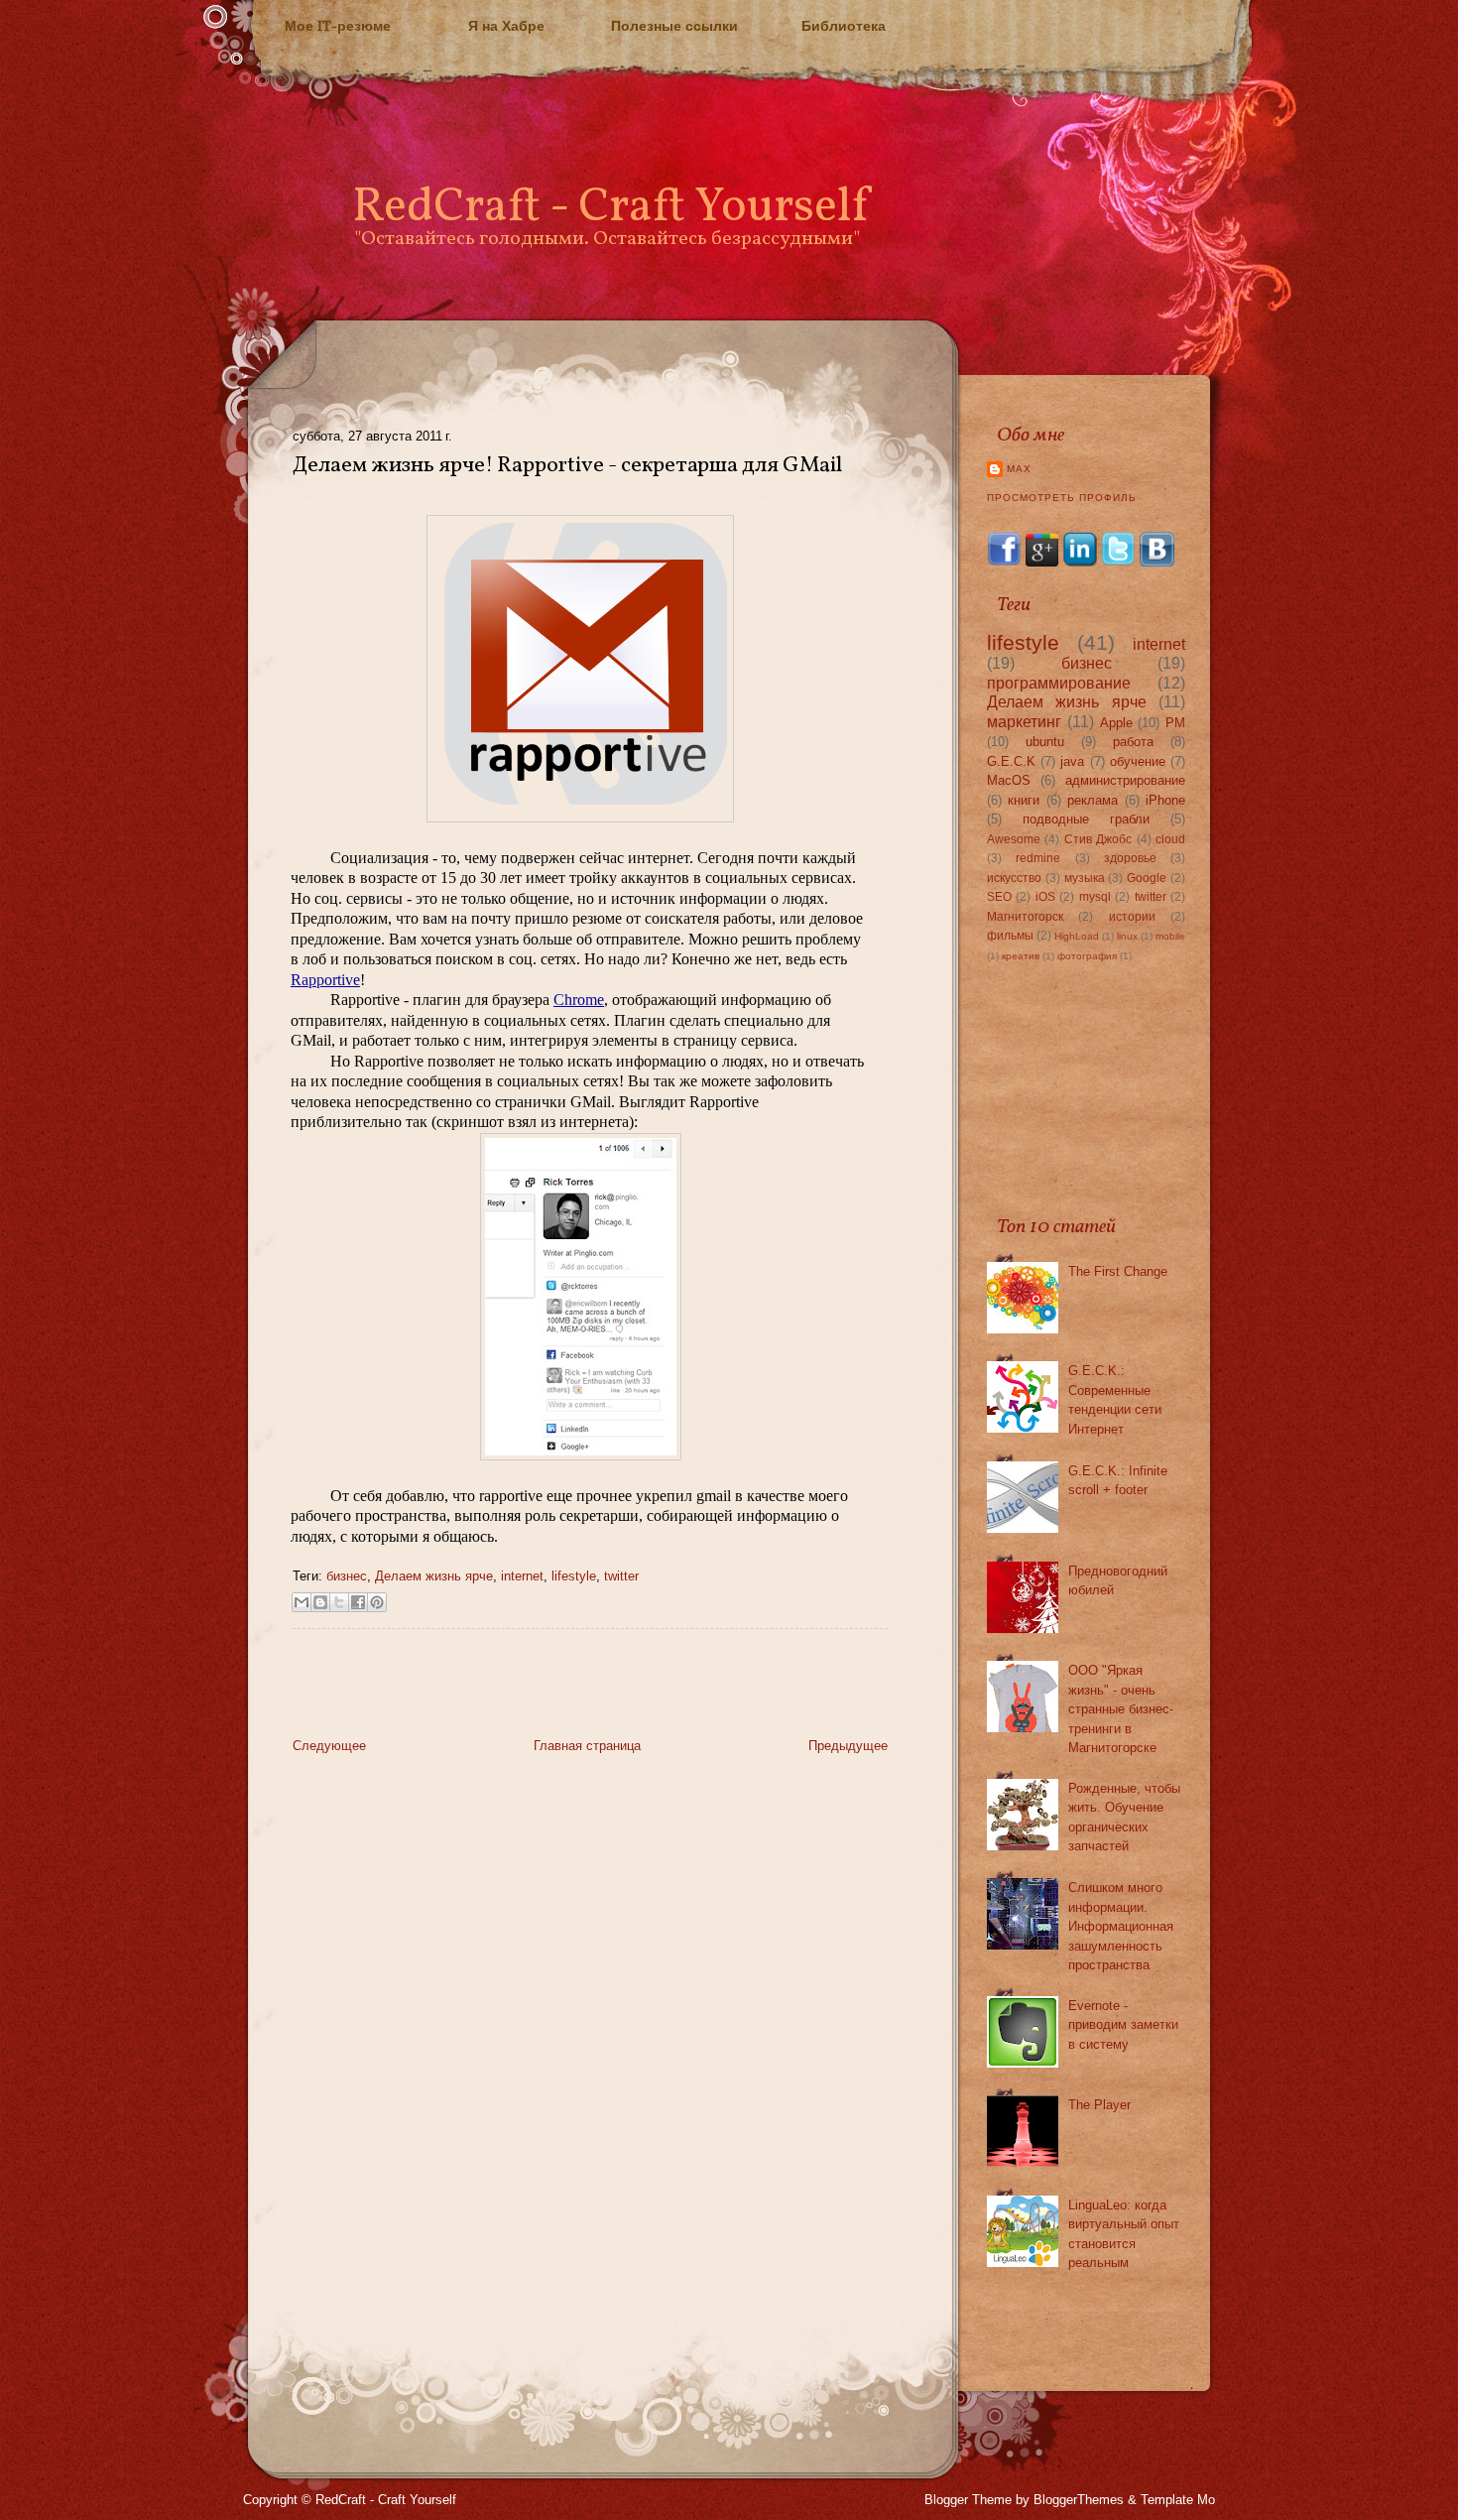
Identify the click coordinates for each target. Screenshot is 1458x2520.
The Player (1099, 2105)
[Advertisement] (525, 1689)
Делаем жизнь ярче (434, 1576)
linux (1127, 936)
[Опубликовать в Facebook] (358, 1602)
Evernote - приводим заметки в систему (1123, 2025)
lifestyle (574, 1576)
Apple (1116, 723)
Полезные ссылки (674, 26)
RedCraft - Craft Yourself (610, 208)
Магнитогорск (1025, 916)
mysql (1095, 896)
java (1072, 761)
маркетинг (1024, 722)
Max (1019, 469)
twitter (621, 1576)
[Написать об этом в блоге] (320, 1602)
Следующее (329, 1746)
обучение (1138, 761)
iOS (1045, 896)
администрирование (1125, 780)
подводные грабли (1086, 819)
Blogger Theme (968, 2500)
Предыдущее (848, 1746)
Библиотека (844, 26)
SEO (999, 896)
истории (1132, 916)
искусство (1014, 878)
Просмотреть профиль (1062, 498)
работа (1133, 742)
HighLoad (1077, 936)
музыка (1085, 878)
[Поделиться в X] (339, 1602)
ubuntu (1045, 742)
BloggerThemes (1079, 2500)
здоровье (1130, 858)
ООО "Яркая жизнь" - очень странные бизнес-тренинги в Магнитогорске (1121, 1709)
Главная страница (587, 1746)
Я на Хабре (506, 26)
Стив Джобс (1098, 839)
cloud (1170, 839)
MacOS (1009, 780)
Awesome (1014, 839)
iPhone (1165, 800)
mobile (1170, 936)
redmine (1038, 858)
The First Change (1118, 1271)
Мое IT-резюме (338, 26)
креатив (1021, 956)
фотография (1087, 956)
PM (1175, 723)
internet (522, 1576)
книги (1024, 800)
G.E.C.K (1011, 761)
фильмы (1010, 935)
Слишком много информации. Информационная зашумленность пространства (1121, 1926)
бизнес (347, 1576)
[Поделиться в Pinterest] (377, 1602)
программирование (1059, 683)
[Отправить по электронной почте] (302, 1602)
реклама (1093, 800)
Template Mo (1178, 2500)
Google (1147, 878)
